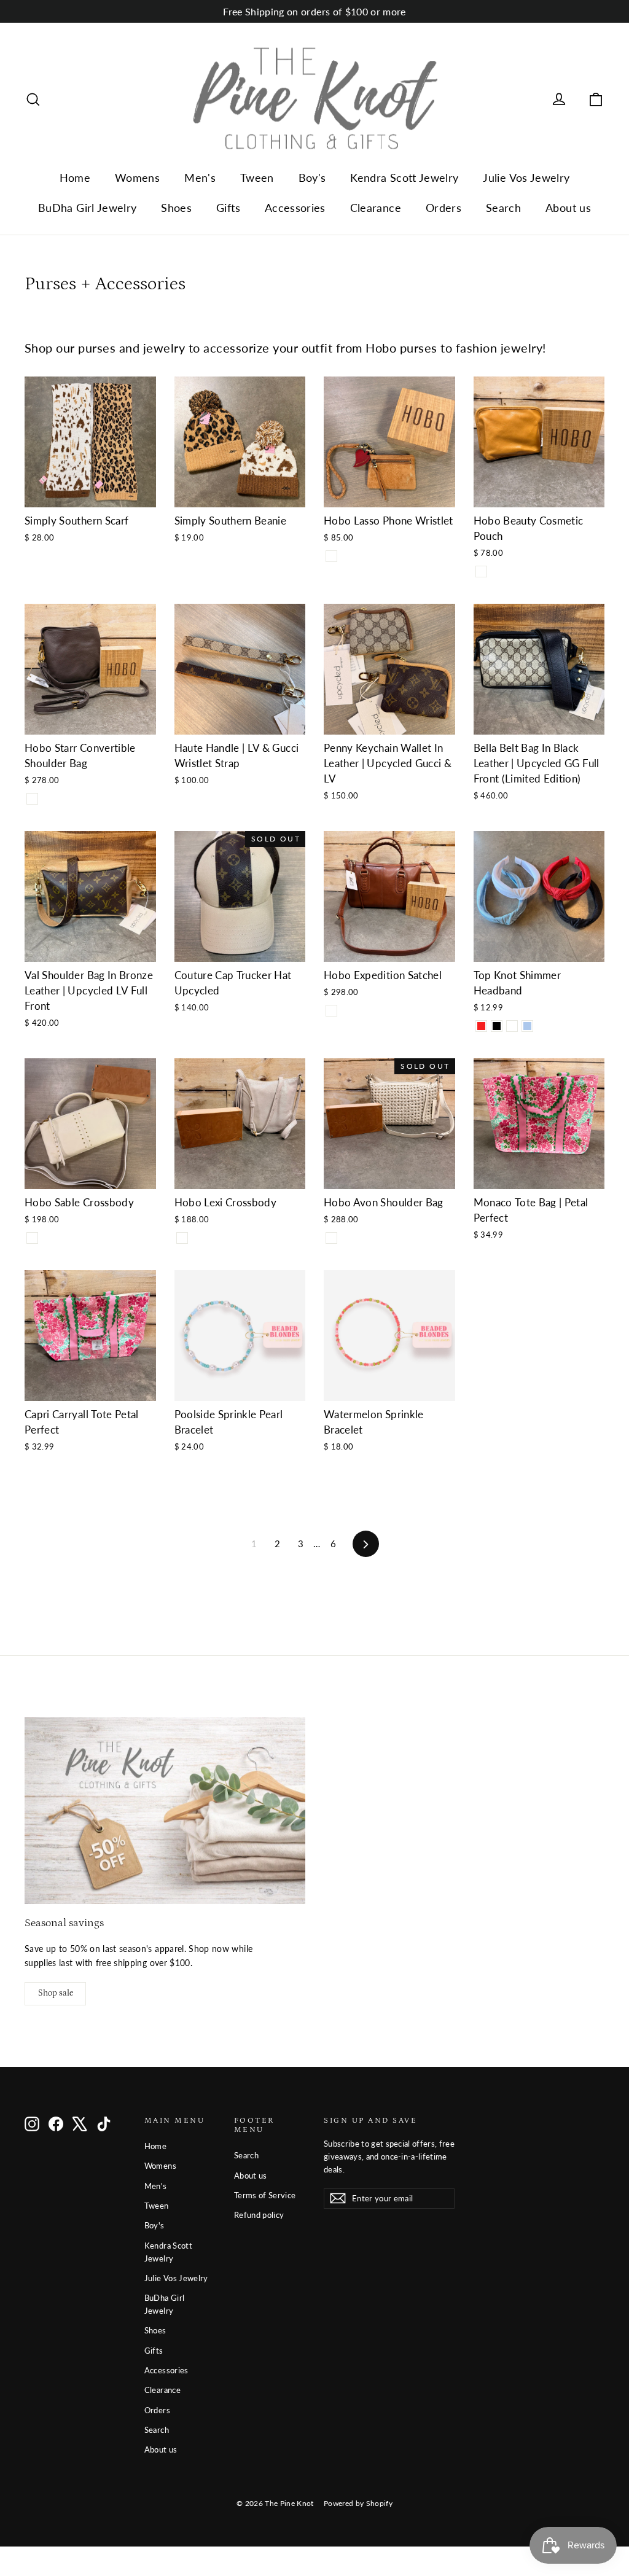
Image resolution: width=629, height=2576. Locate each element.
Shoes (176, 208)
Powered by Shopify (358, 2503)
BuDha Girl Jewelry (87, 208)
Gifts (228, 208)
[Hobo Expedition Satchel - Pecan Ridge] (331, 1011)
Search (503, 208)
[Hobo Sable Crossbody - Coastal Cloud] (32, 1238)
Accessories (295, 208)
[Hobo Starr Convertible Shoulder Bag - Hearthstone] (32, 799)
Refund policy (259, 2215)
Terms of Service (265, 2195)
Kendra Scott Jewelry (404, 178)
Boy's (312, 178)
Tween (257, 178)
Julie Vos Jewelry (526, 178)
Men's (200, 178)
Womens (137, 178)
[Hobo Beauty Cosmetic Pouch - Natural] (481, 572)
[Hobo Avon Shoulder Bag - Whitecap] (331, 1238)
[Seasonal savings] (165, 1811)
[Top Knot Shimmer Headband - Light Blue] (527, 1026)
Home (75, 178)
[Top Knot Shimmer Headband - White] (512, 1026)
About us (568, 208)
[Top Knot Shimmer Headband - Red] (481, 1026)
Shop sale (56, 1993)
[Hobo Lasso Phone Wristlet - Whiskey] (331, 556)
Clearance (376, 208)
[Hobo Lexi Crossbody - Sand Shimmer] (182, 1238)
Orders (443, 208)
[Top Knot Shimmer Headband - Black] (497, 1026)
